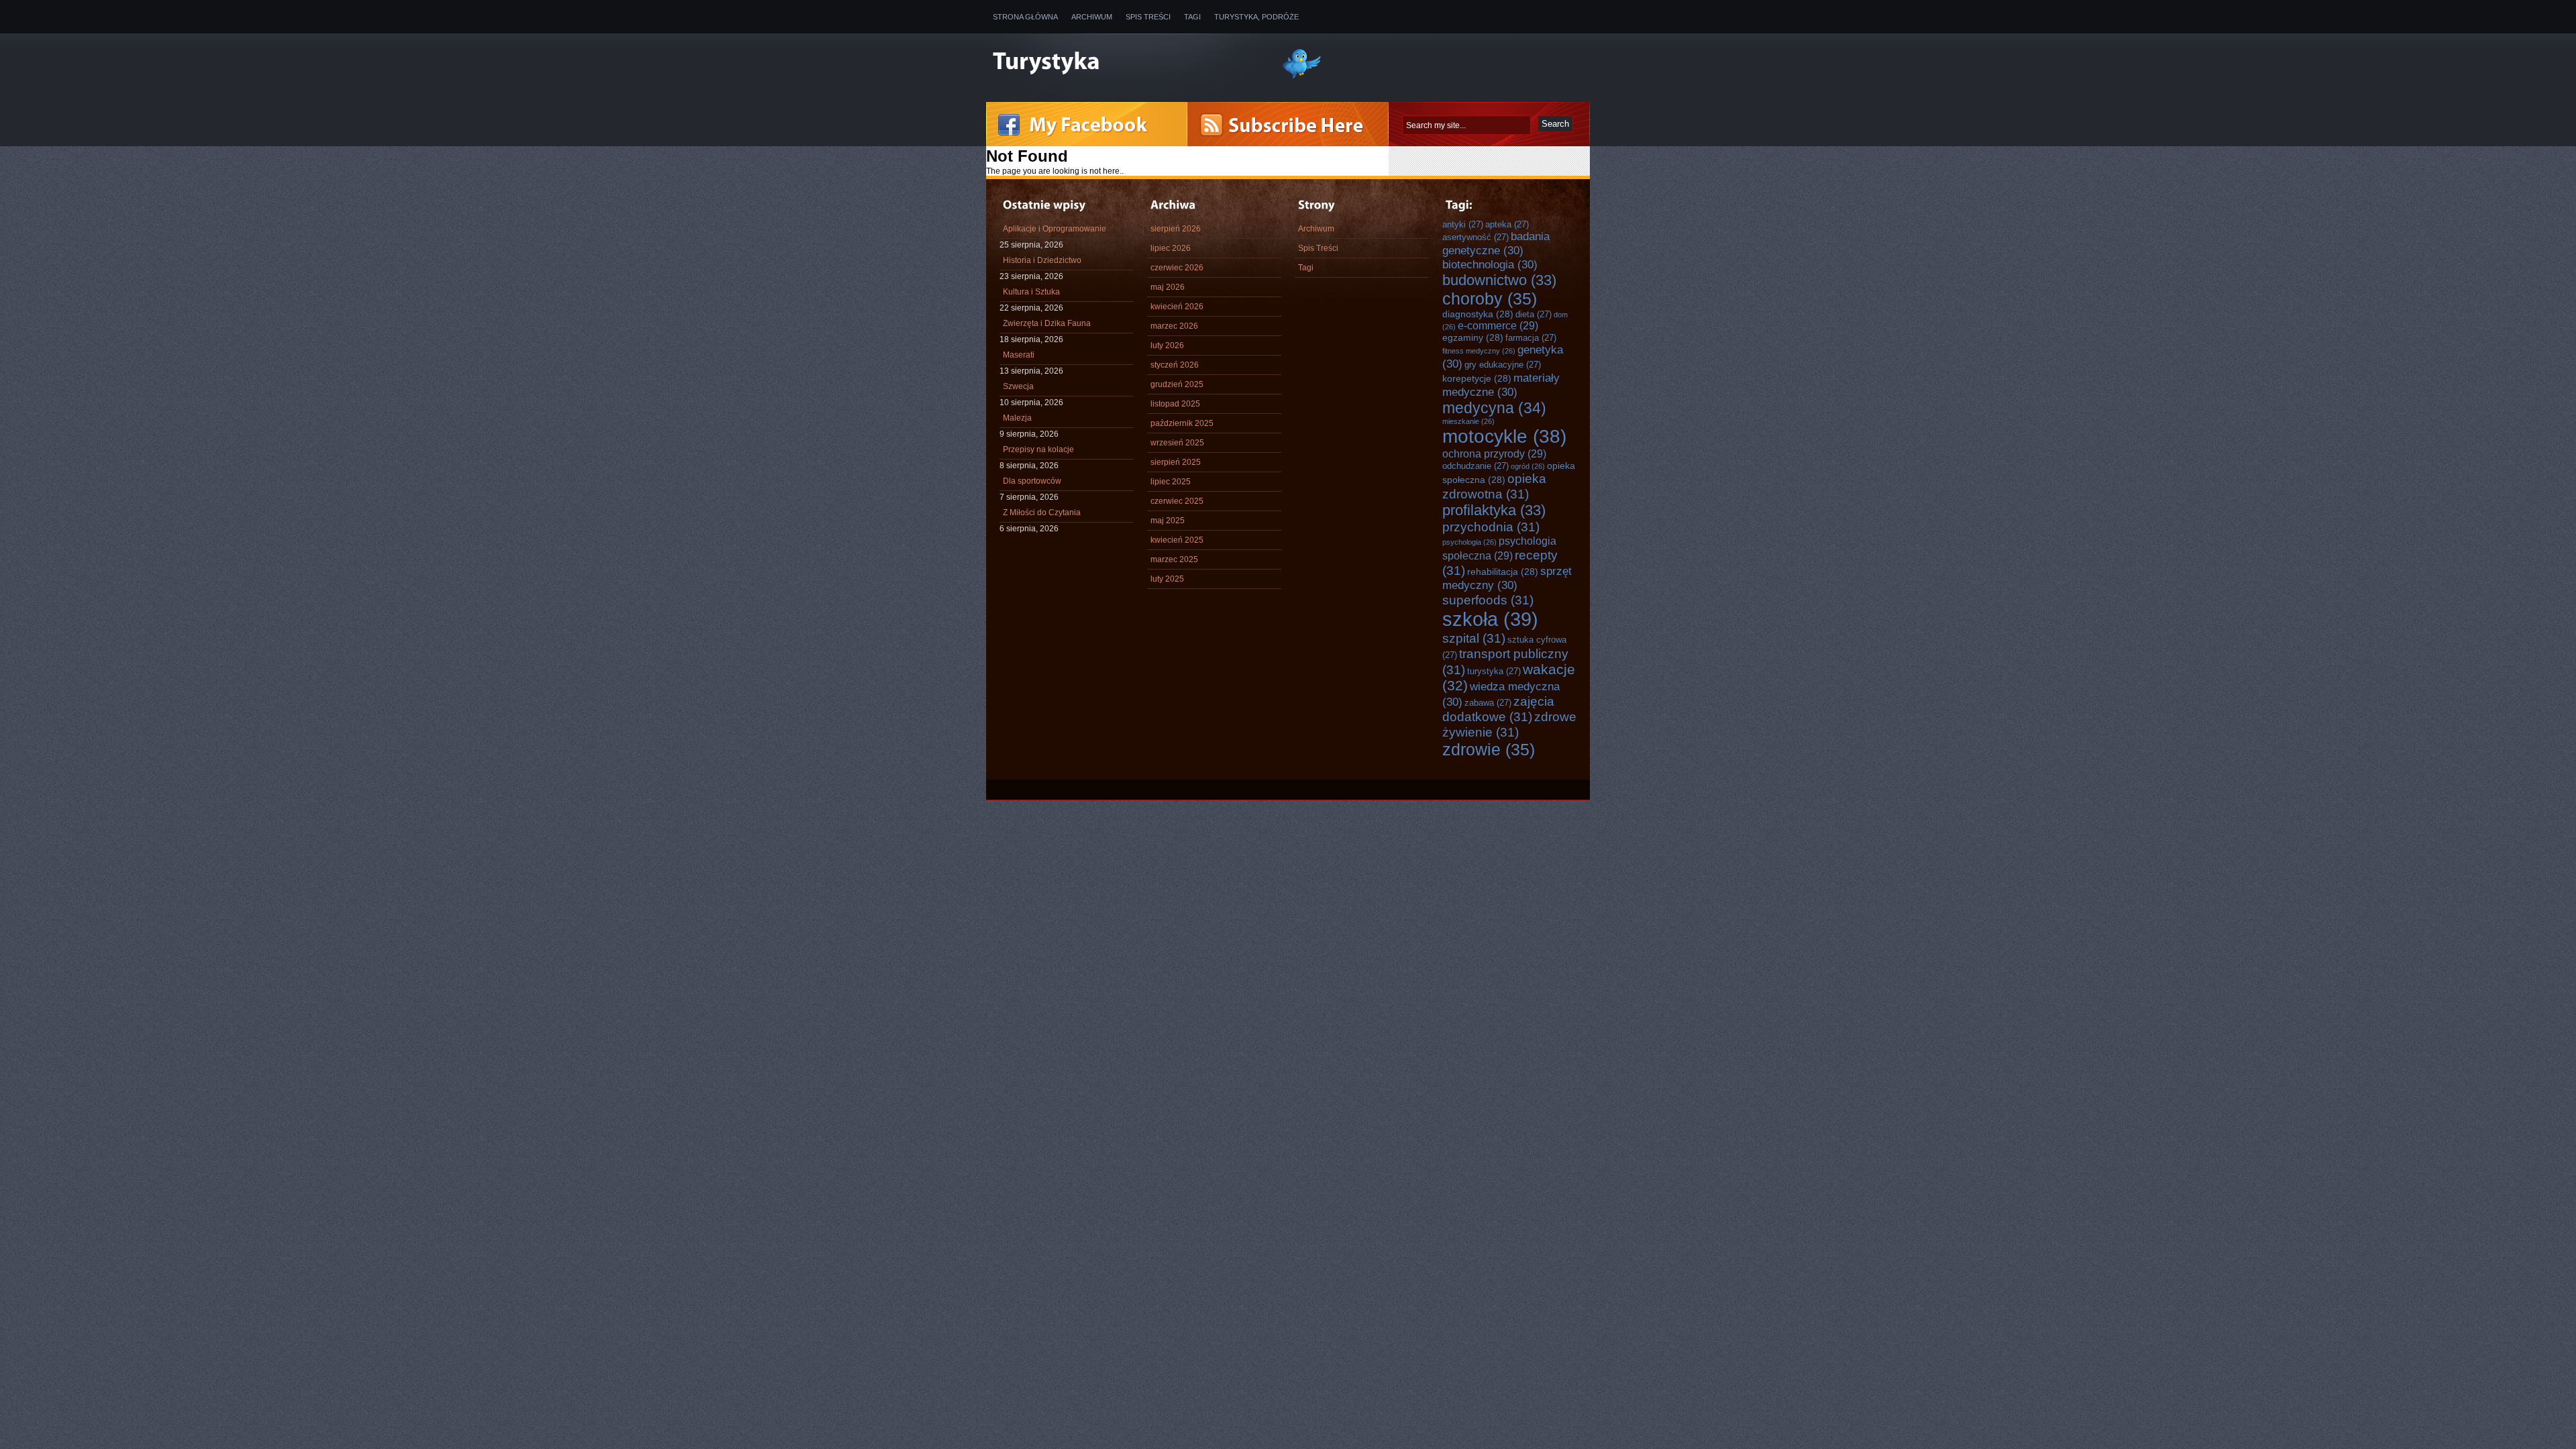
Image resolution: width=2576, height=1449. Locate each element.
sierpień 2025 (1176, 462)
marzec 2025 (1174, 559)
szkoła (1490, 619)
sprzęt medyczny (1507, 578)
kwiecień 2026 (1177, 307)
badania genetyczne (1496, 243)
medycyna (1494, 408)
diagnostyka (1478, 314)
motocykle (1504, 436)
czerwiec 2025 (1177, 501)
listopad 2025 (1175, 404)
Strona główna (1025, 17)
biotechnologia (1490, 264)
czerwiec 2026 (1177, 268)
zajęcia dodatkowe (1498, 709)
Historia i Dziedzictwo (1042, 260)
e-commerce (1498, 325)
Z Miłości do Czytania (1042, 513)
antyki (1463, 224)
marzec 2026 (1174, 326)
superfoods (1488, 600)
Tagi (1192, 17)
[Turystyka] (1127, 62)
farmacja (1531, 338)
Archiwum (1092, 17)
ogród (1528, 466)
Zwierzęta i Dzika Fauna (1047, 323)
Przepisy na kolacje (1038, 449)
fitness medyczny (1479, 351)
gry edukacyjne (1503, 365)
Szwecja (1018, 386)
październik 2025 (1182, 423)
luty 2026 (1167, 345)
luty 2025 (1167, 579)
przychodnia (1491, 527)
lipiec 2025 (1171, 482)
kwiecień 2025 (1177, 540)
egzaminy (1473, 337)
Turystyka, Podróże (1256, 17)
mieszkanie (1468, 421)
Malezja (1017, 418)
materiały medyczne (1501, 385)
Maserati (1019, 355)
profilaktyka (1494, 510)
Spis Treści (1148, 17)
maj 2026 (1168, 287)
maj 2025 (1168, 521)
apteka (1507, 224)
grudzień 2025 (1177, 384)
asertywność (1475, 237)
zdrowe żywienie (1509, 724)
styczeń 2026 (1175, 365)
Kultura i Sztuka (1031, 292)
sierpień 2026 (1176, 229)
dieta (1534, 314)
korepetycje (1477, 378)
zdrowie (1489, 749)
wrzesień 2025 (1177, 443)
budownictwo (1499, 280)
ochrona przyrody (1494, 453)
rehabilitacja (1503, 572)
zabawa (1488, 703)
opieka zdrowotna (1494, 486)
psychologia (1469, 542)
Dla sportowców (1032, 481)
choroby (1490, 299)
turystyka (1494, 671)
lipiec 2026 (1171, 248)
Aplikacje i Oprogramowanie (1055, 229)
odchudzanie (1475, 466)
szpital (1474, 638)
